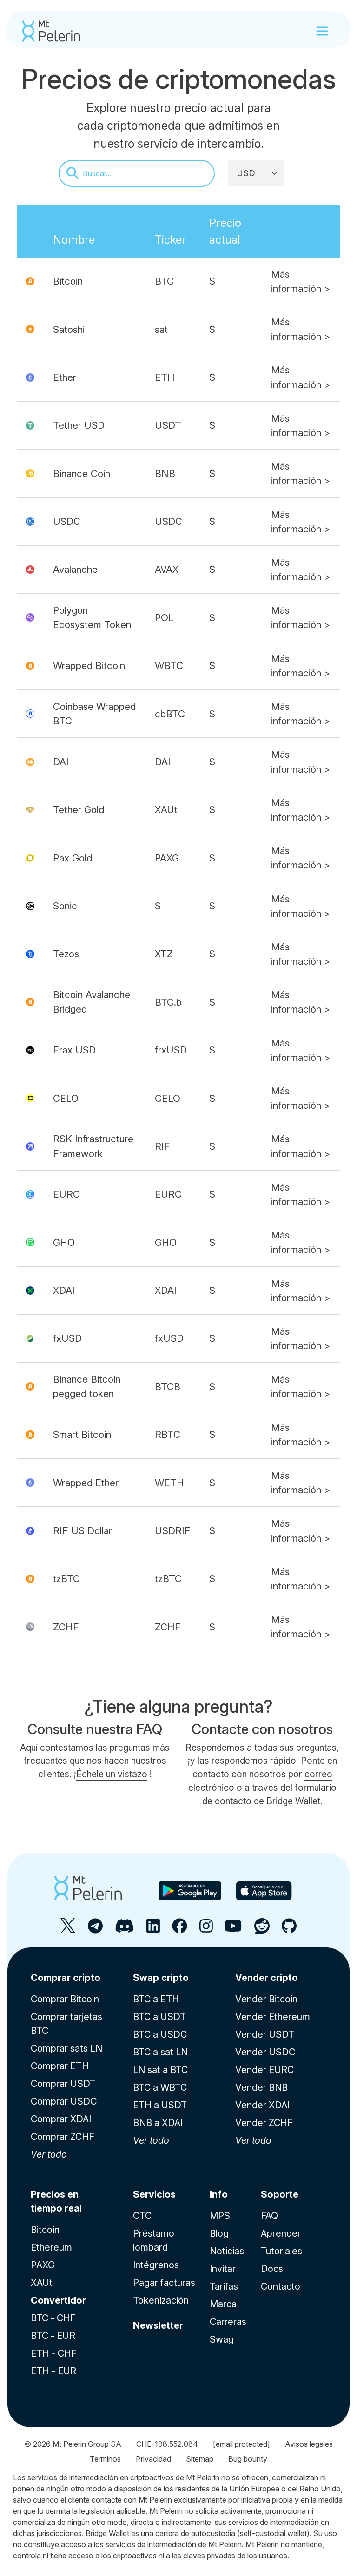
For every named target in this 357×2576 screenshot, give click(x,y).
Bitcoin (68, 281)
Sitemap (200, 2459)
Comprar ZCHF (63, 2137)
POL (164, 618)
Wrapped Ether (86, 1483)
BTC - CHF (53, 2318)
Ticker (170, 240)
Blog (219, 2233)
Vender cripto (267, 1978)
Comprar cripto (66, 1978)
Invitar (223, 2269)
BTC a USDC (160, 2034)
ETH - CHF (54, 2353)
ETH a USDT (160, 2105)
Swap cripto (161, 1978)
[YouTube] (233, 1930)
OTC (142, 2216)
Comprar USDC (64, 2101)
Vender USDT (265, 2034)
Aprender (281, 2233)
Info (219, 2194)
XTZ (164, 954)
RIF (162, 1146)
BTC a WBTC (160, 2087)
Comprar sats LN (66, 2048)
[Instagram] (206, 1930)
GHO (64, 1242)
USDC (67, 521)
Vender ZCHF (264, 2123)
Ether (65, 377)
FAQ (269, 2216)
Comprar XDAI (61, 2119)
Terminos (105, 2459)
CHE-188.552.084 (167, 2444)
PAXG (167, 858)
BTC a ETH (156, 1999)
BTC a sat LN (160, 2052)
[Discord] (124, 1930)
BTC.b (168, 1002)
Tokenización (161, 2300)
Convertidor (58, 2300)
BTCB (168, 1387)
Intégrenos (156, 2265)
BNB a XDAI (158, 2123)
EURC (66, 1194)
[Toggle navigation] (322, 31)
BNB (165, 473)
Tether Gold (79, 810)
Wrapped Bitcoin (89, 666)
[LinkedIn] (153, 1930)
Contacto (281, 2286)
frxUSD (171, 1050)
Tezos (66, 954)
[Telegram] (95, 1930)
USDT (168, 425)
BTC (164, 281)
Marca (223, 2304)
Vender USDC (265, 2052)
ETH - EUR (53, 2371)
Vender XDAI (262, 2105)
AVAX (167, 569)
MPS (220, 2216)
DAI (61, 762)
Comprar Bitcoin (65, 1999)
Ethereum (51, 2247)
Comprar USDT (63, 2084)
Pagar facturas (164, 2283)
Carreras (228, 2322)
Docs (272, 2269)
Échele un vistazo (112, 1774)
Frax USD (74, 1050)
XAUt (166, 810)
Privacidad (153, 2459)
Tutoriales (281, 2251)
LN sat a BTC (160, 2070)
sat (161, 329)
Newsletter (158, 2325)
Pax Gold (73, 858)
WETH (169, 1483)
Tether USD (79, 425)
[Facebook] (180, 1930)
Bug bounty (248, 2459)
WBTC (169, 666)
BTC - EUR (53, 2336)
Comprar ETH (60, 2066)
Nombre (74, 240)
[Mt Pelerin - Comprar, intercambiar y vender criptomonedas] (51, 31)
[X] (68, 1930)
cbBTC (170, 714)
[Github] (289, 1930)
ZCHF (66, 1627)
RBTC (168, 1434)
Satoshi (69, 329)
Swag (222, 2339)
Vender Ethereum (273, 2017)
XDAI (64, 1290)
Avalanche (75, 569)
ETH (165, 377)
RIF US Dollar (83, 1531)
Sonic (65, 906)
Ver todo (49, 2154)
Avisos (309, 2444)
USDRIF (173, 1531)
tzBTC (66, 1579)
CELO (66, 1098)
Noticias (227, 2251)
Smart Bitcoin (82, 1434)
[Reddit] (262, 1930)
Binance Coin (82, 473)
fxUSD (67, 1338)
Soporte (280, 2194)
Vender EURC (264, 2070)
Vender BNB (261, 2087)
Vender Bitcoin (266, 1999)
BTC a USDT (159, 2017)
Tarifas (224, 2286)
